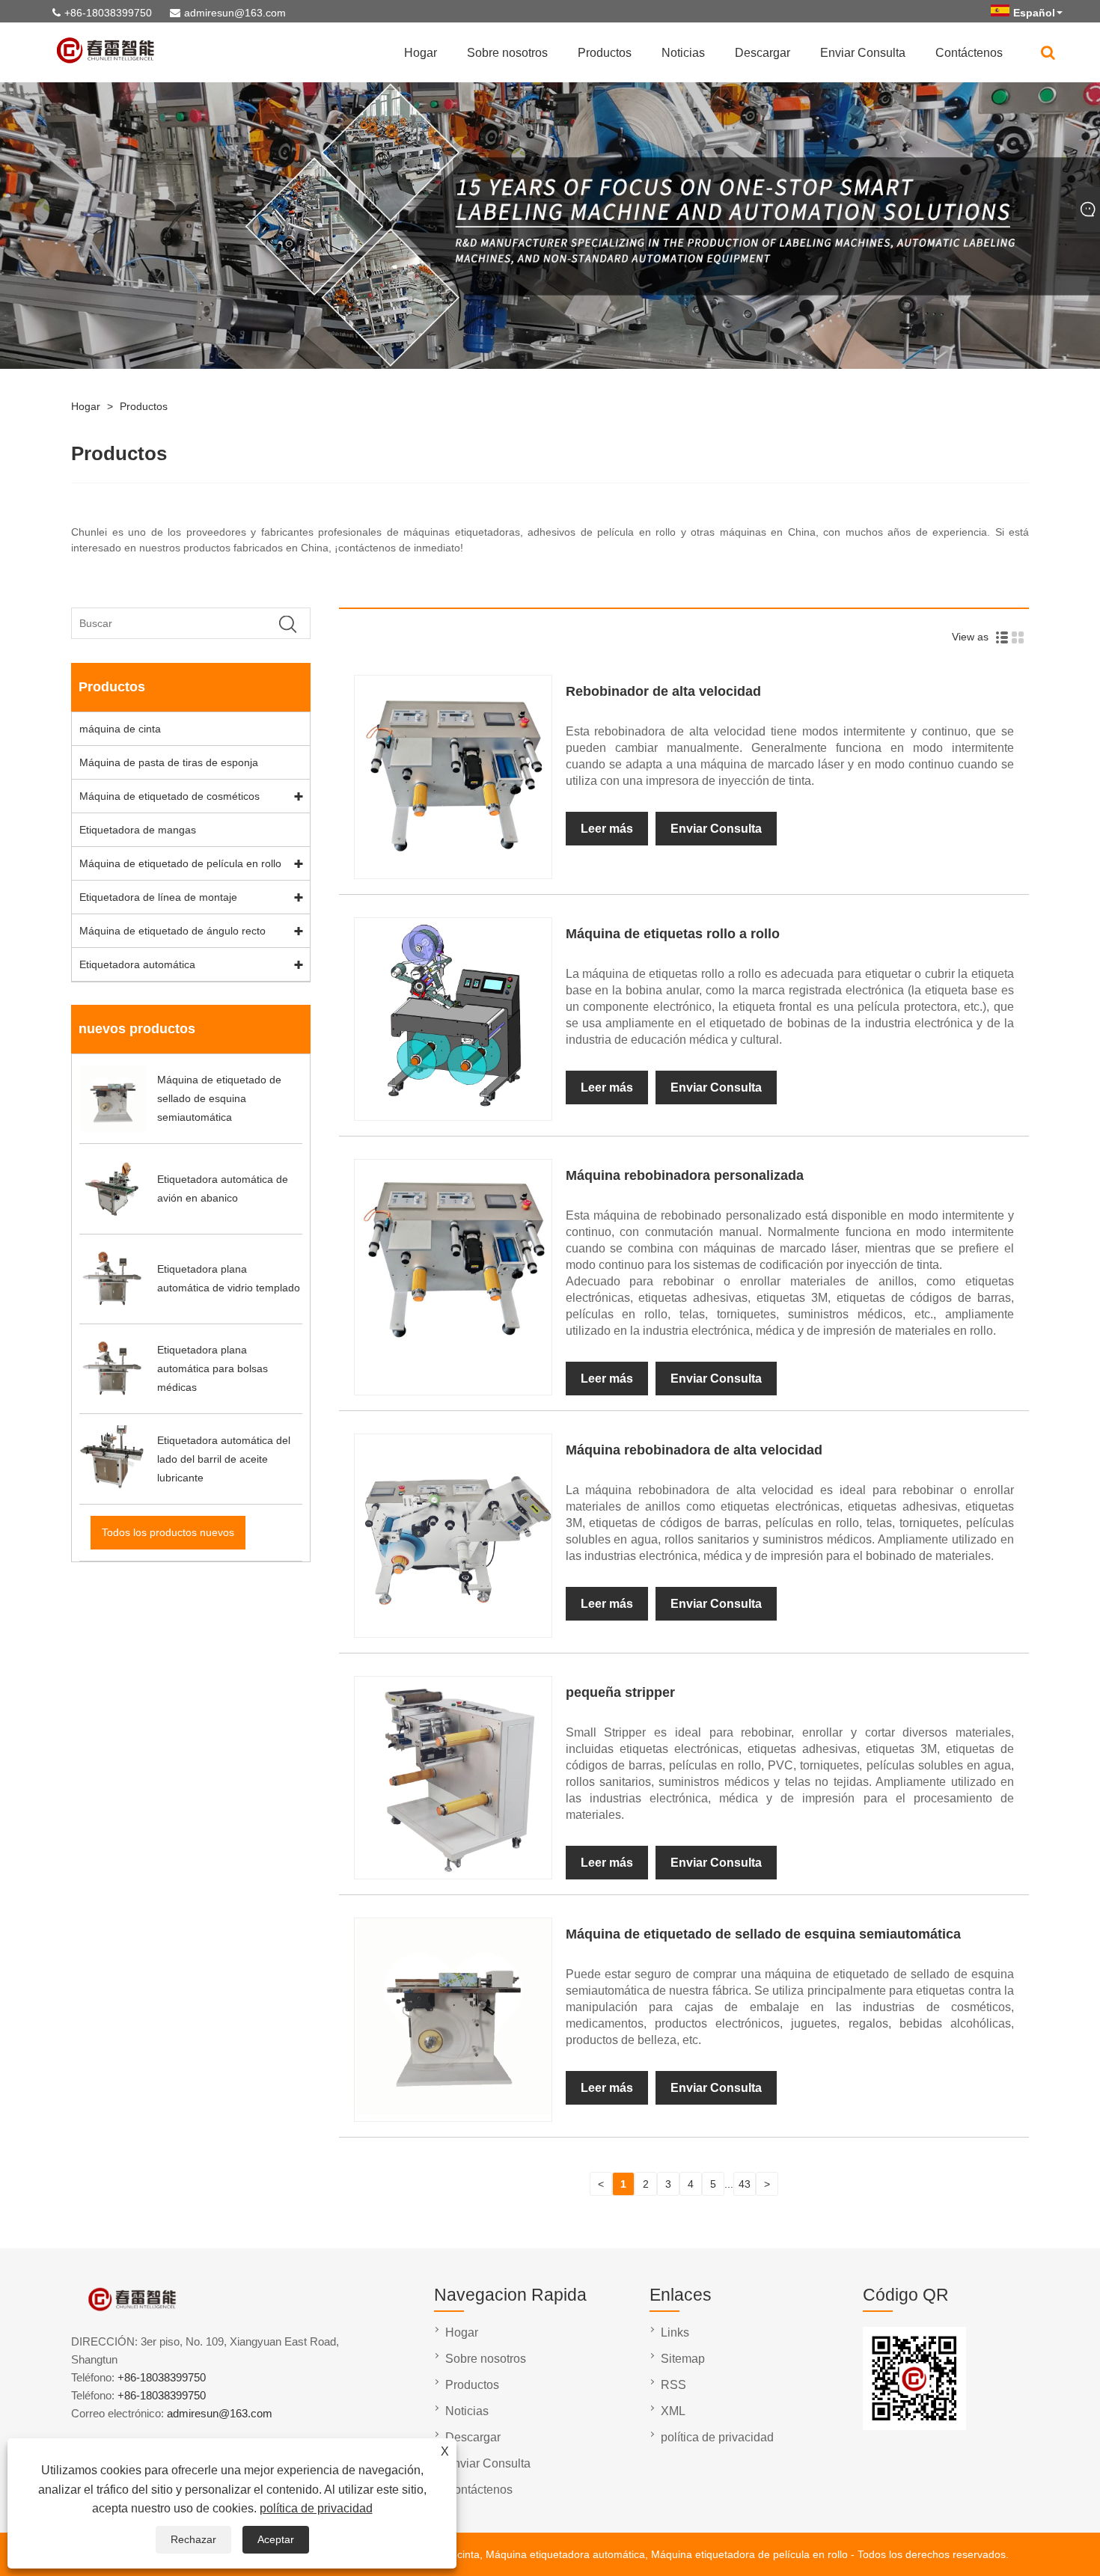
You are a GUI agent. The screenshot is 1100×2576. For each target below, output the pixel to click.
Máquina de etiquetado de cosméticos (169, 796)
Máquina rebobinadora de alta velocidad (694, 1450)
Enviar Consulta (863, 53)
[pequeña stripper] (453, 1869)
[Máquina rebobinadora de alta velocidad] (453, 1627)
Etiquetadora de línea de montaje (158, 897)
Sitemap (683, 2359)
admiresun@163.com (235, 13)
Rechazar (193, 2539)
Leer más (607, 829)
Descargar (763, 53)
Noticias (683, 53)
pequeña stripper (620, 1692)
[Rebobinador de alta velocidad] (453, 869)
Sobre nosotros (507, 53)
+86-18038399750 (108, 13)
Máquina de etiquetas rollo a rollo (673, 934)
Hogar (421, 53)
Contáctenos (969, 53)
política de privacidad (316, 2508)
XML (673, 2411)
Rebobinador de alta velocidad (663, 691)
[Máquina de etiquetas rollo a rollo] (453, 1110)
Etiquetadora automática (137, 964)
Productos (605, 53)
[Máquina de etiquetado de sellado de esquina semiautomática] (453, 2111)
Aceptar (276, 2539)
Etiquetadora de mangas (138, 830)
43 (745, 2184)
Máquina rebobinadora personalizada (685, 1175)
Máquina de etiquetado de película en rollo (180, 863)
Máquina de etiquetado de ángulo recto (172, 931)
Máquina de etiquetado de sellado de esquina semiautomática (763, 1934)
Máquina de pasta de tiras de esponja (169, 762)
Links (675, 2332)
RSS (673, 2385)
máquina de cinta (120, 729)
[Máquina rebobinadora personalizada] (453, 1353)
